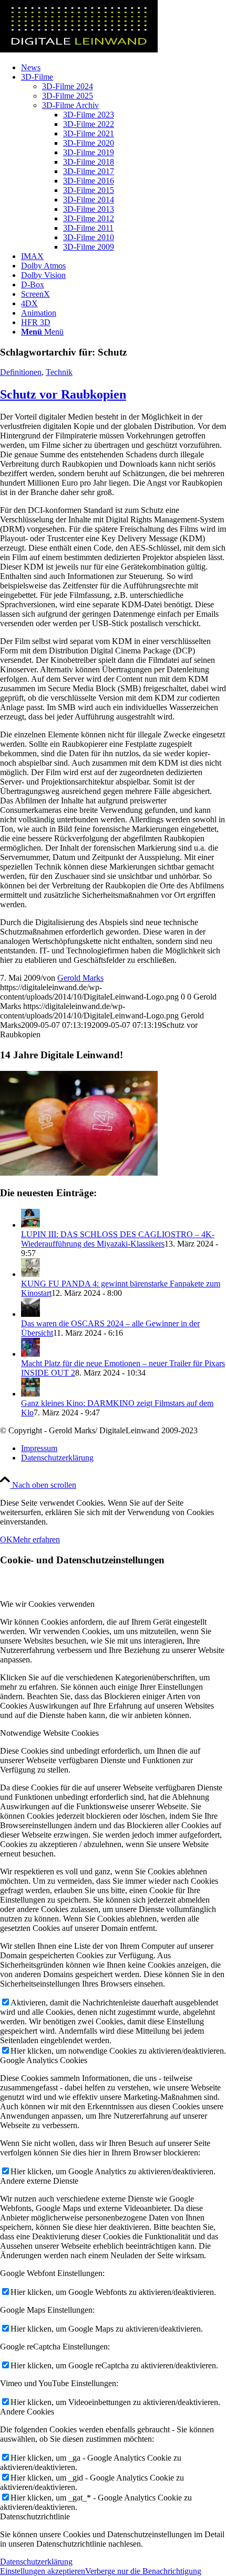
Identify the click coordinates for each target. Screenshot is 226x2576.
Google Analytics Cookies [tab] (44, 2060)
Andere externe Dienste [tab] (39, 2181)
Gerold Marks (80, 978)
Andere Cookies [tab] (27, 2412)
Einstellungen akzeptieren (43, 2571)
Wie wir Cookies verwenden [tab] (47, 1604)
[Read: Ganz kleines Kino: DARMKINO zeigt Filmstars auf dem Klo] (30, 1394)
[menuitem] (124, 68)
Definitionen (21, 372)
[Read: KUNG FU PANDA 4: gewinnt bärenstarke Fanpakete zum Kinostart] (30, 1274)
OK (6, 1539)
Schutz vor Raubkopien (63, 394)
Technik (59, 372)
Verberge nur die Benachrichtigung (143, 2571)
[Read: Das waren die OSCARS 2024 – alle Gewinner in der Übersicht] (30, 1314)
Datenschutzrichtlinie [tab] (35, 2516)
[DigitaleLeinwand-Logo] (79, 50)
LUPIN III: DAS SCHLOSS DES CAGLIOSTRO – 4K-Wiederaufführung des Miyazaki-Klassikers (118, 1239)
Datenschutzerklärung (36, 2562)
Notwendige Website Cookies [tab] (49, 1733)
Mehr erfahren (36, 1539)
